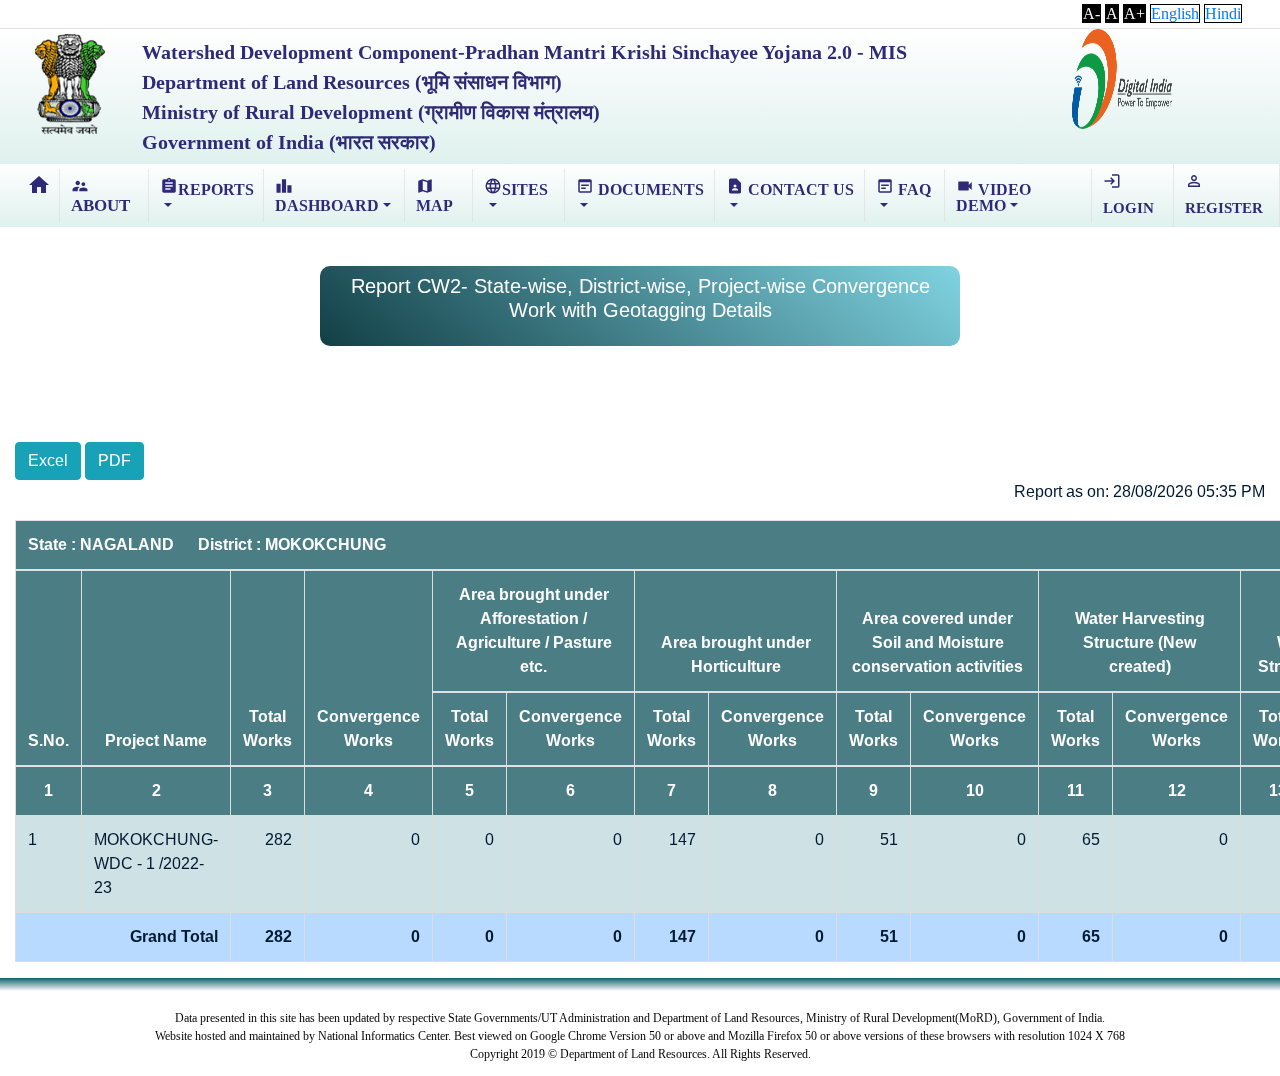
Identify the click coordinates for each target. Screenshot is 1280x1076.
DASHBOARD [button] (327, 195)
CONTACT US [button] (790, 187)
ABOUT (100, 196)
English (1175, 13)
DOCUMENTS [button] (640, 187)
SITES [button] (516, 187)
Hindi (1223, 13)
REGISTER (1224, 194)
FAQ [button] (903, 187)
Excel (48, 460)
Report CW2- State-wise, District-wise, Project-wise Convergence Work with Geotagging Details (640, 298)
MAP (434, 195)
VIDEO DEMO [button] (993, 195)
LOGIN (1128, 194)
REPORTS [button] (207, 187)
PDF (114, 460)
